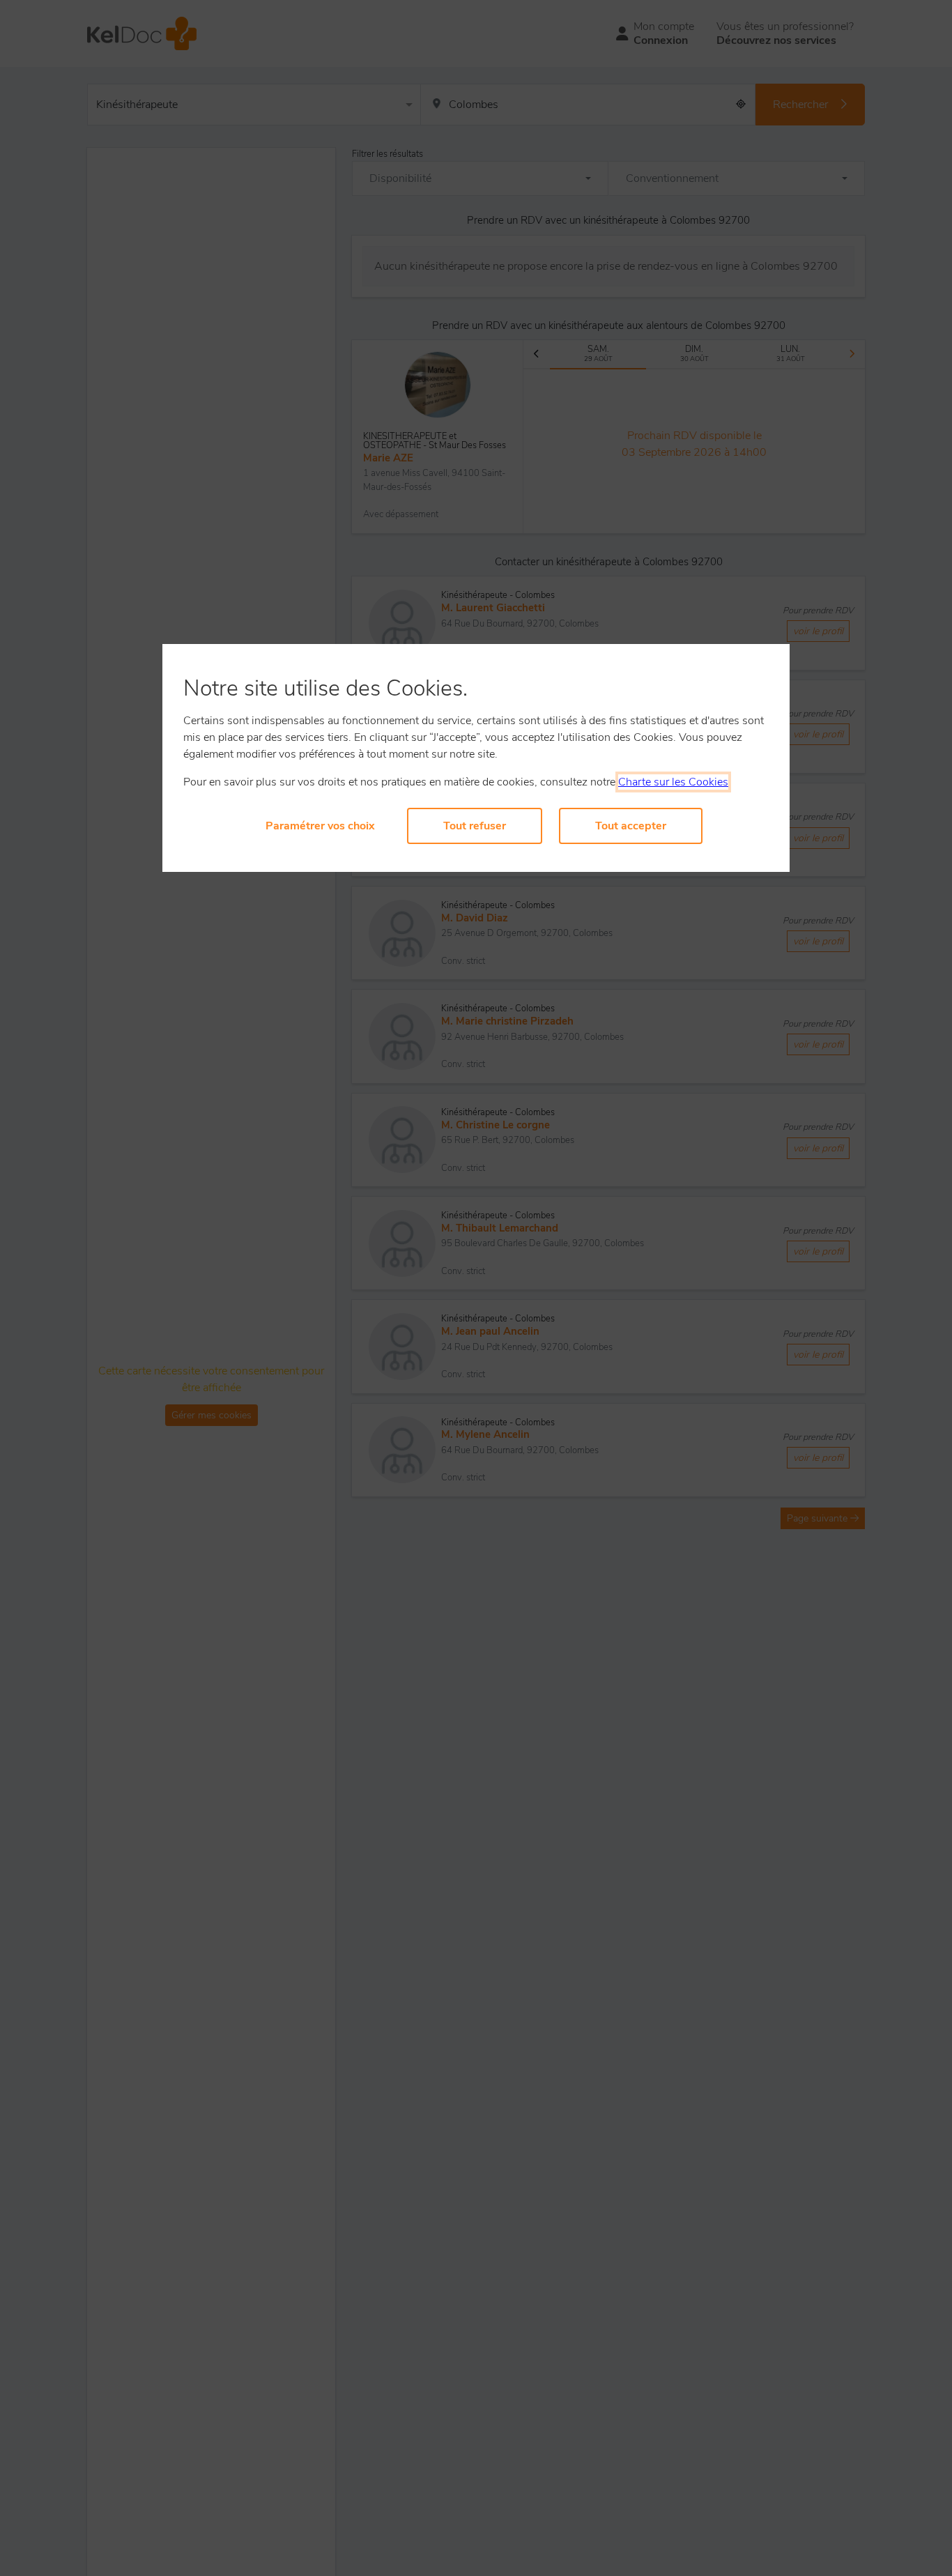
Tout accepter (631, 826)
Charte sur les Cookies (673, 782)
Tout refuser (475, 826)
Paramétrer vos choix (320, 826)
